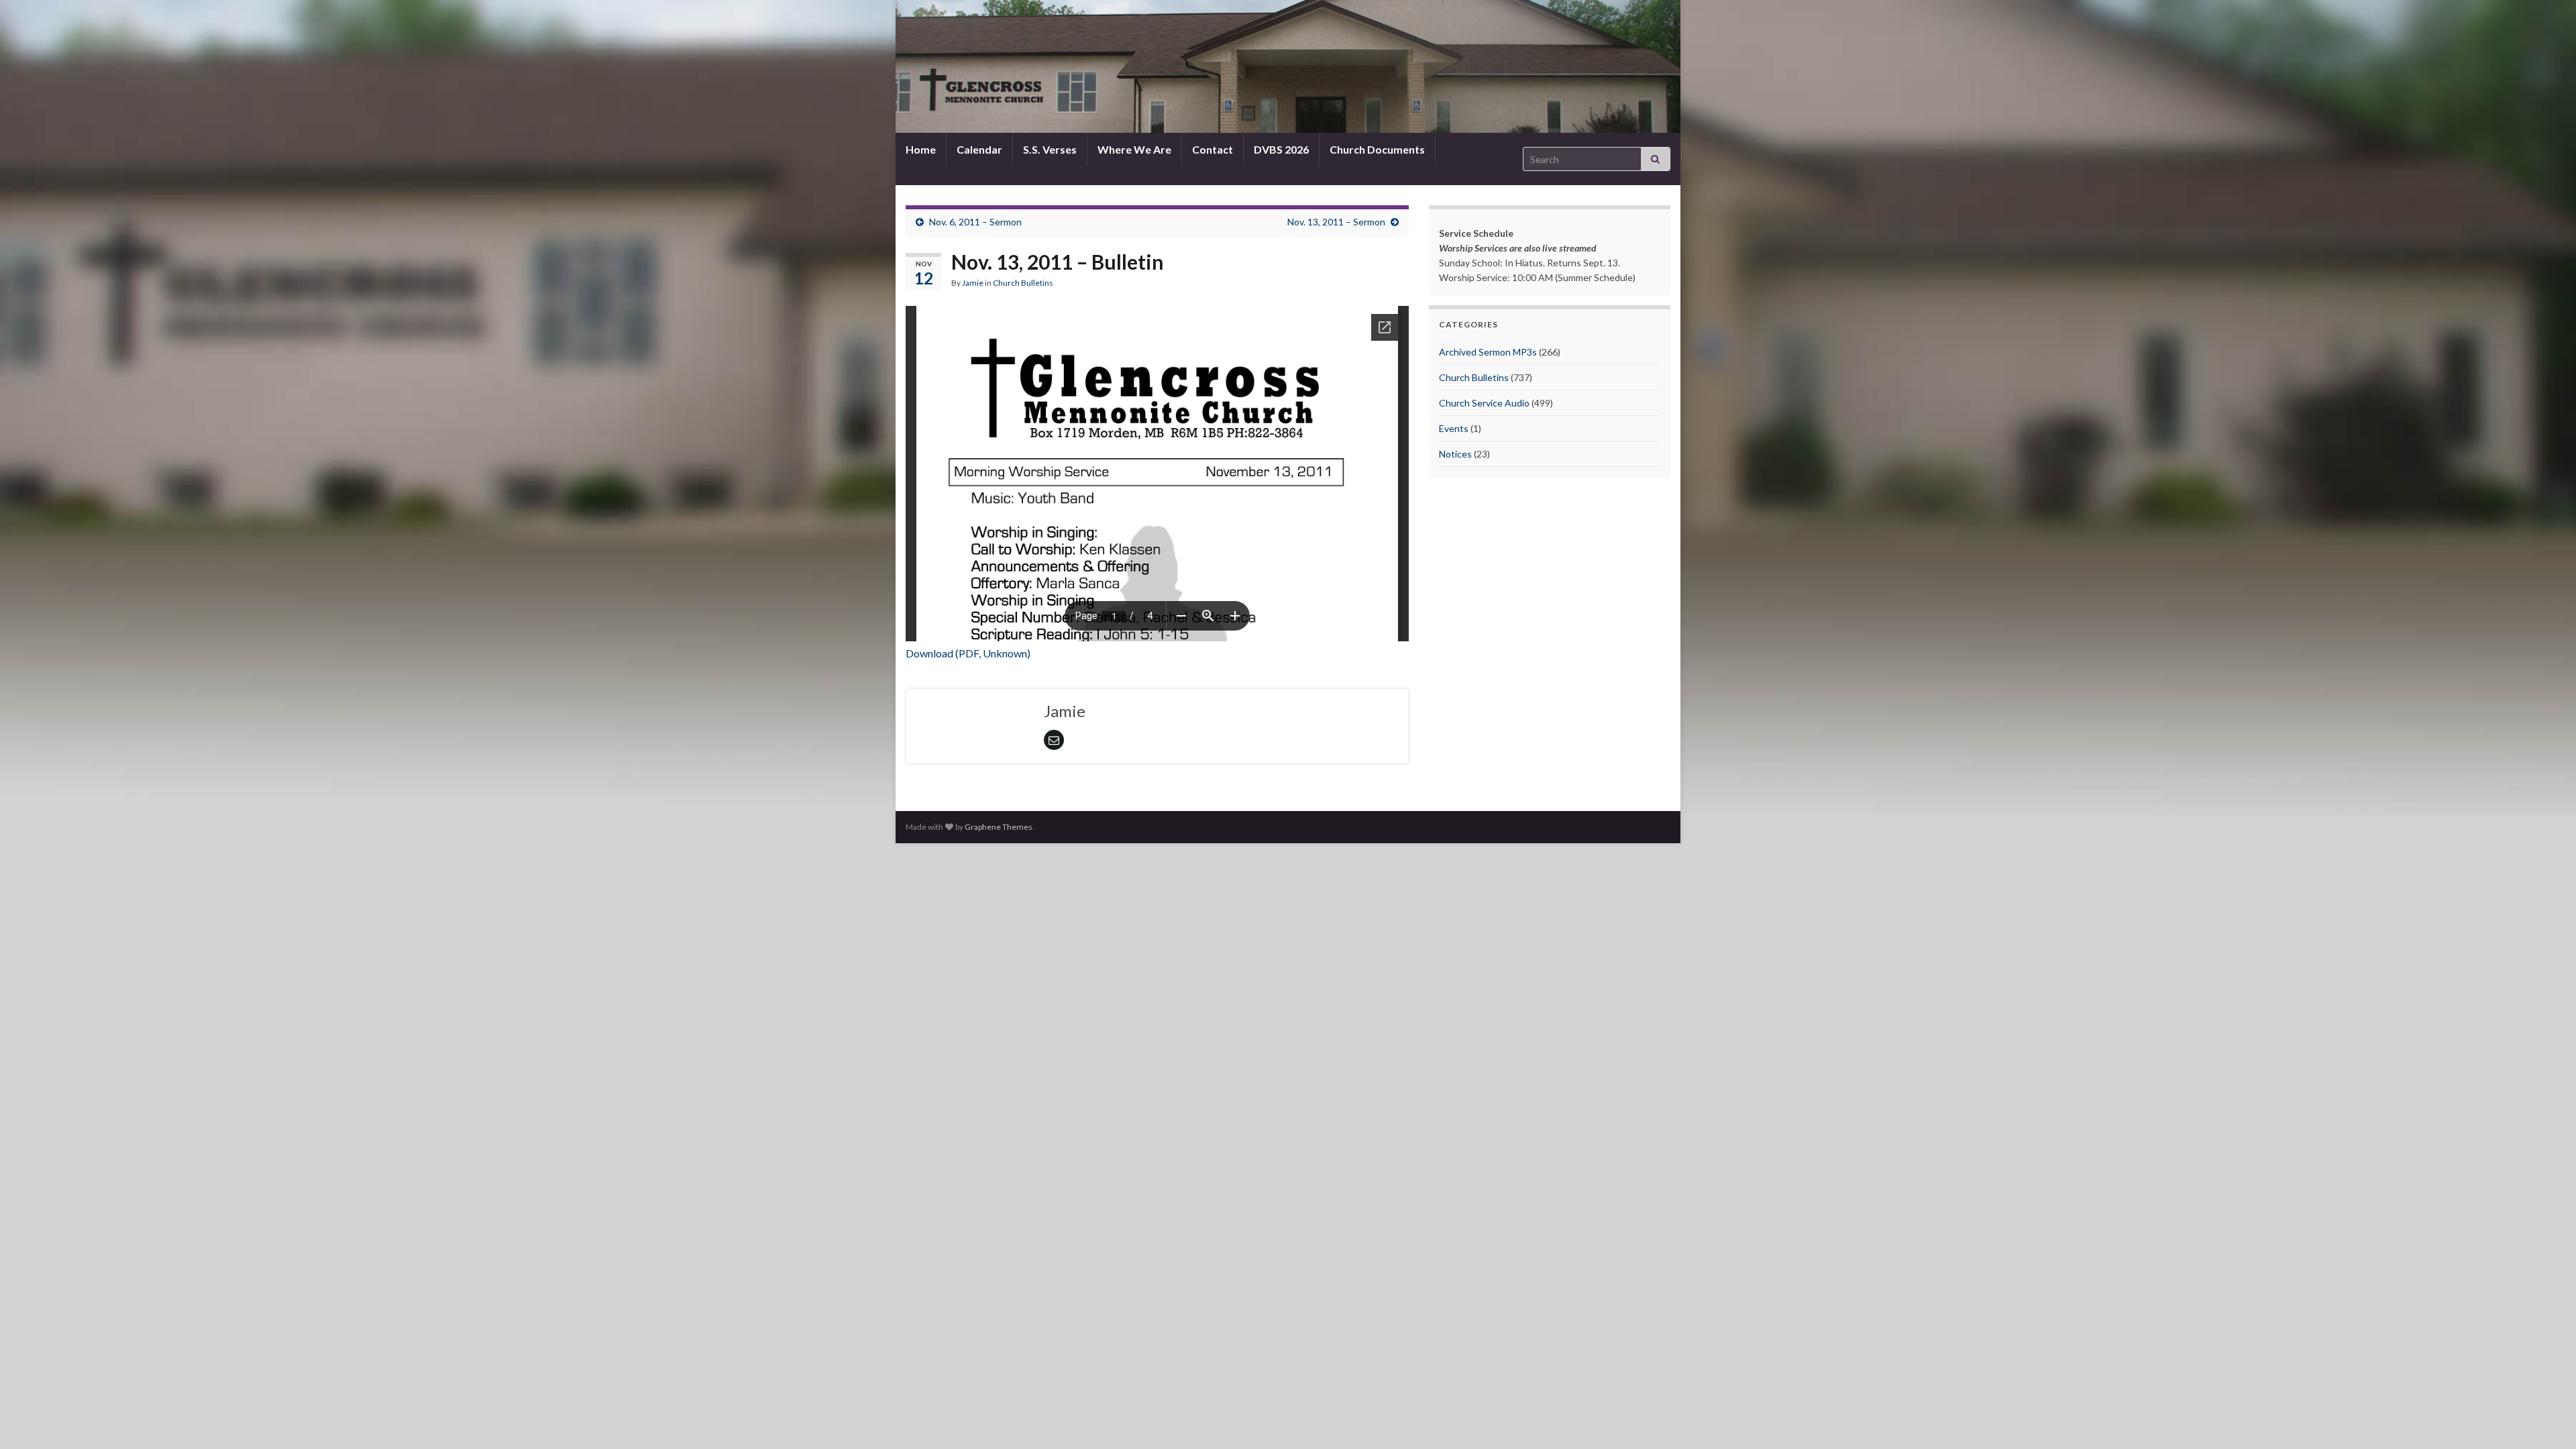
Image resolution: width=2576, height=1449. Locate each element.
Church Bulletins (1023, 283)
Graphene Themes (999, 827)
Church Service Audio (1484, 403)
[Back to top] (2546, 1419)
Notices (1455, 454)
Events (1454, 428)
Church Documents (1377, 149)
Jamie (973, 283)
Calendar (979, 149)
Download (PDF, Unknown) (968, 653)
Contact (1213, 149)
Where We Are (1134, 149)
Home (921, 149)
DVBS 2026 (1281, 149)
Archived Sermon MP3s (1488, 352)
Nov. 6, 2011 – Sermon (975, 222)
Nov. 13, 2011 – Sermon (1336, 222)
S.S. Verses (1050, 149)
